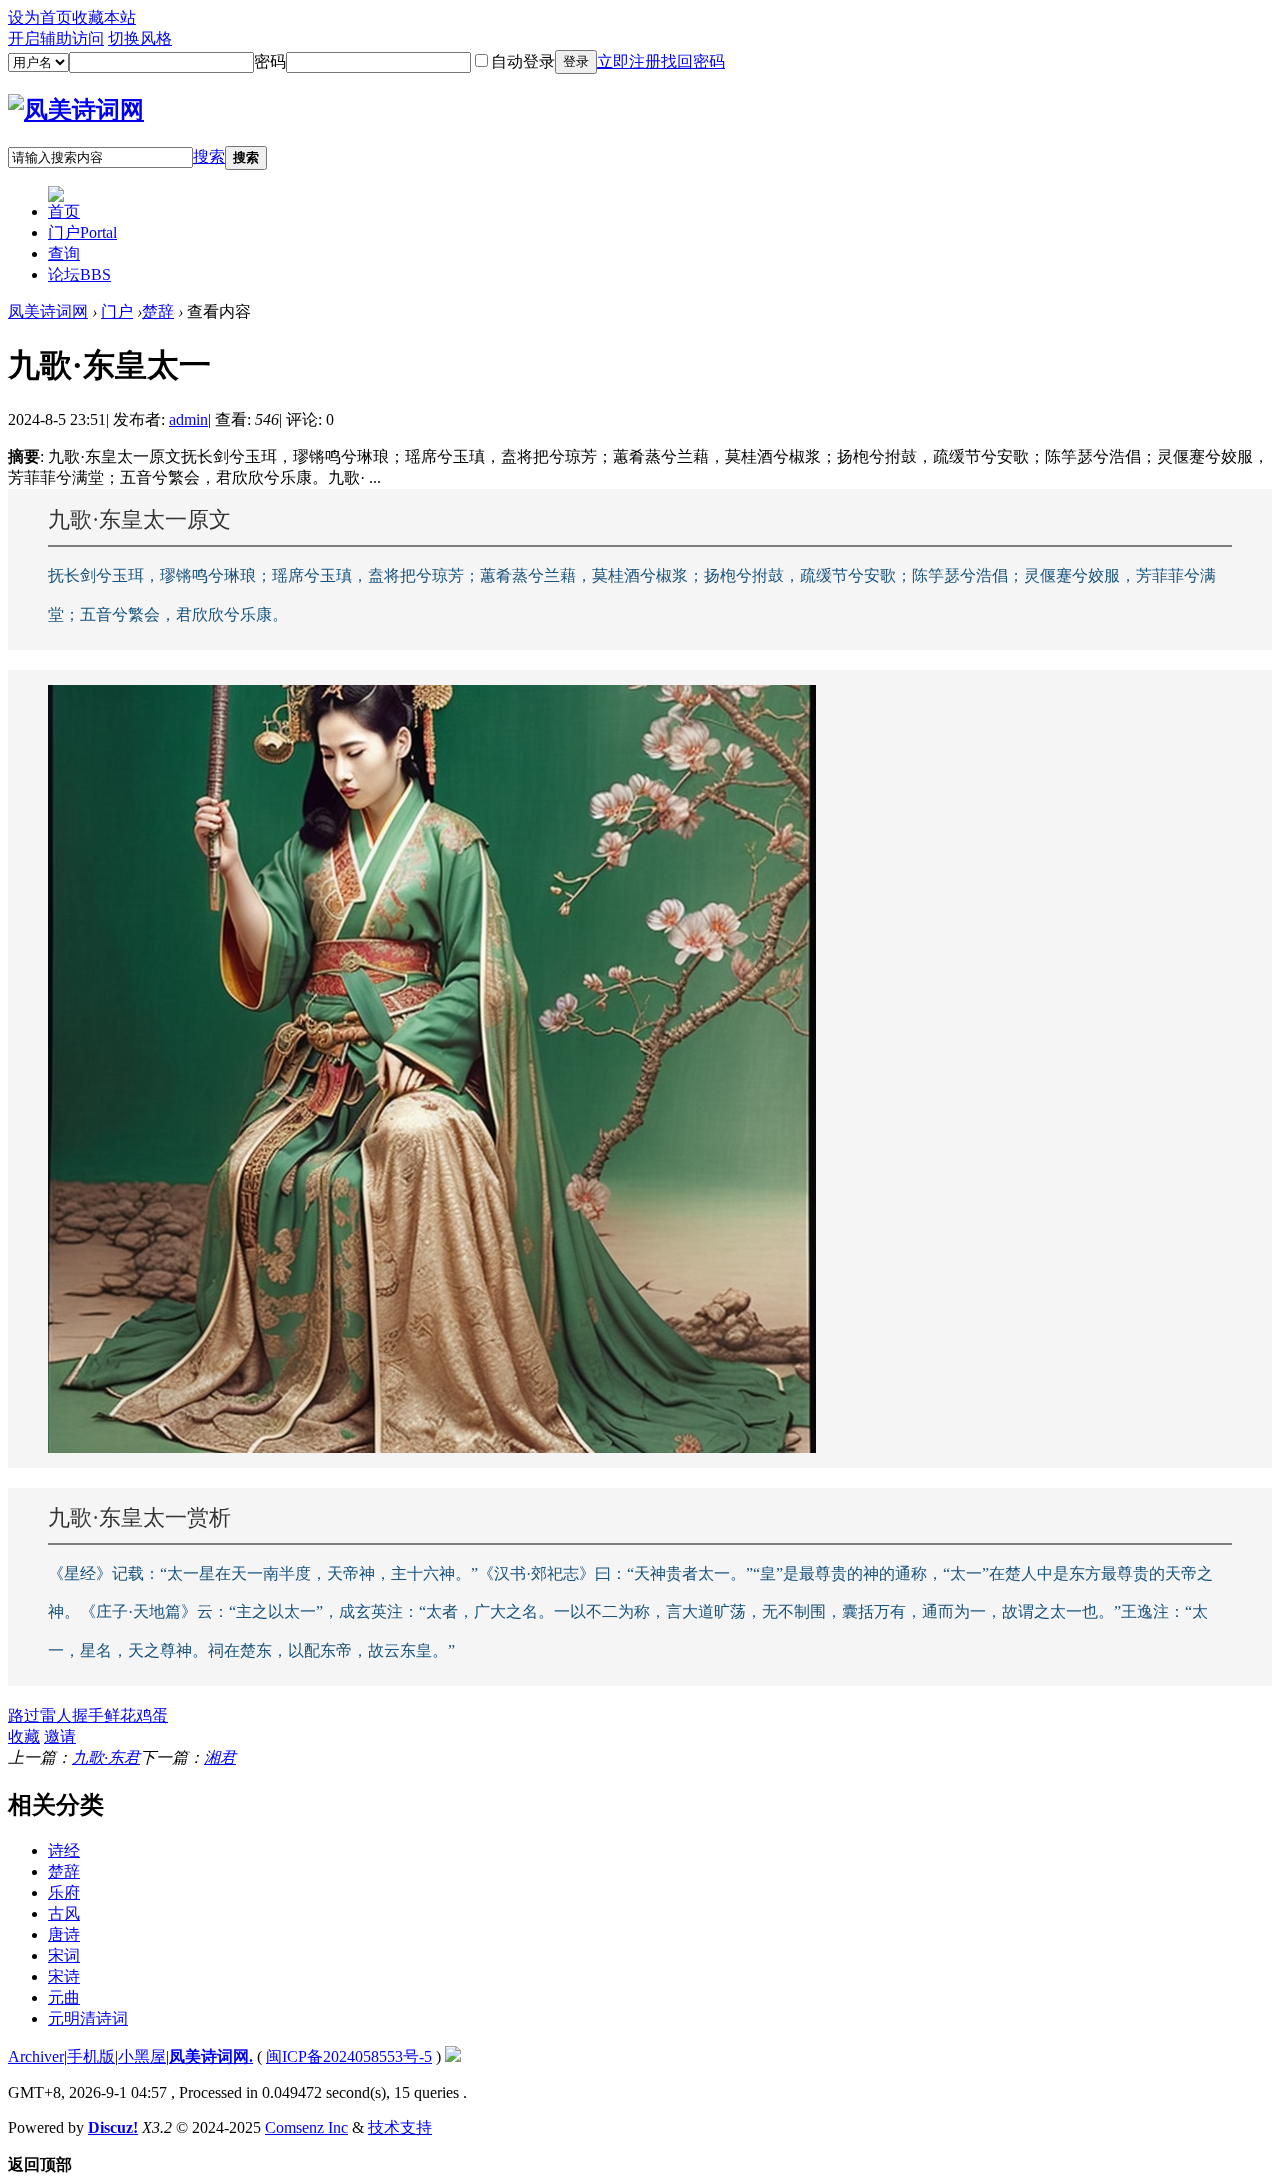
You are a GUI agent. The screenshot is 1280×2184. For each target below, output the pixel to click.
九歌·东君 (106, 1757)
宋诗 (64, 1976)
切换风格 (140, 38)
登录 (576, 61)
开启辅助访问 (56, 38)
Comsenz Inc (306, 2127)
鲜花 (120, 1715)
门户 (82, 232)
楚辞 (158, 311)
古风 (64, 1913)
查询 (64, 253)
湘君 (220, 1757)
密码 (270, 61)
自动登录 (523, 61)
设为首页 (40, 17)
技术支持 (400, 2127)
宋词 (64, 1955)
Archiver (36, 2056)
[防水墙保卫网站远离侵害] (453, 2056)
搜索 (209, 156)
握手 (88, 1715)
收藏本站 (104, 17)
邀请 (60, 1736)
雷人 (56, 1715)
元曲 (64, 1997)
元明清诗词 (88, 2018)
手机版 (91, 2056)
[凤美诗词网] (76, 110)
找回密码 (693, 61)
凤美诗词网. (211, 2056)
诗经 (64, 1850)
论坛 (79, 274)
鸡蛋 (152, 1715)
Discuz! (113, 2127)
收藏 (24, 1736)
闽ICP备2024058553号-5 (349, 2056)
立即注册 (629, 61)
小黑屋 (142, 2056)
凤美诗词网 (48, 311)
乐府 (64, 1892)
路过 (24, 1715)
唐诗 (64, 1934)
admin (188, 419)
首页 (64, 211)
